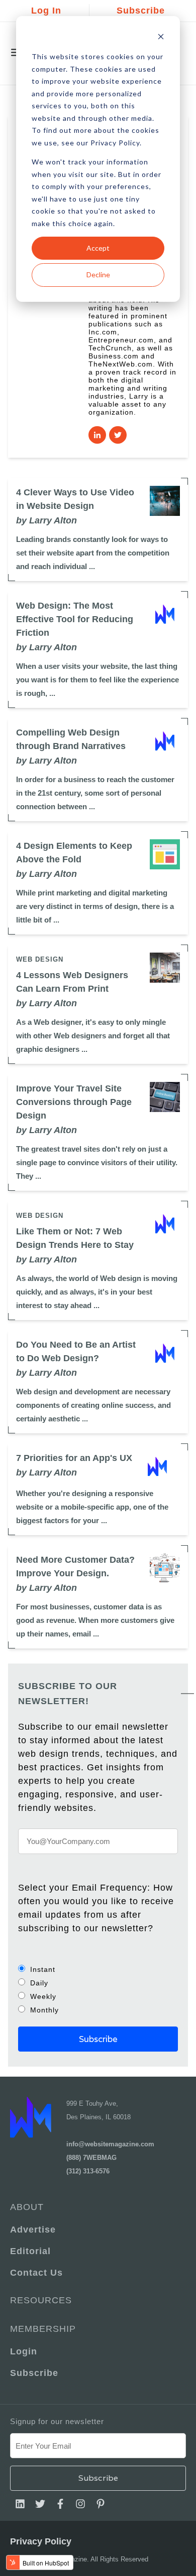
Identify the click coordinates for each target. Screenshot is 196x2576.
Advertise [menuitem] (33, 2230)
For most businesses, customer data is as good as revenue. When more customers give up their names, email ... (95, 1620)
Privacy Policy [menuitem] (41, 2541)
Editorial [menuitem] (30, 2251)
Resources (41, 2300)
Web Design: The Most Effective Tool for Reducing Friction (75, 619)
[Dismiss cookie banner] (161, 38)
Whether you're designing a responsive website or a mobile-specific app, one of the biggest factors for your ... (92, 1507)
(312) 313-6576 (88, 2171)
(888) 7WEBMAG (91, 2158)
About (27, 2207)
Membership (43, 2329)
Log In (46, 11)
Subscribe (141, 11)
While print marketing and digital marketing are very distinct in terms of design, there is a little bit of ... (95, 906)
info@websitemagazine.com (110, 2144)
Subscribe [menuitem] (34, 2373)
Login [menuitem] (24, 2351)
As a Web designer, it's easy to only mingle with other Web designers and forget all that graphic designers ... (93, 1036)
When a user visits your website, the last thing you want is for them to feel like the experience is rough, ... (97, 680)
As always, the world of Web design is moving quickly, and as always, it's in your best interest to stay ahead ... (97, 1292)
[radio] (98, 1969)
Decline (98, 274)
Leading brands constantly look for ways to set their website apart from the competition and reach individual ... (93, 553)
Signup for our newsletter (57, 2421)
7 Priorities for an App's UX (74, 1458)
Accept (98, 248)
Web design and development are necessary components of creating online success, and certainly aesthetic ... (93, 1405)
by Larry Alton (46, 520)
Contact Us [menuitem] (36, 2273)
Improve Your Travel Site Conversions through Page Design (74, 1102)
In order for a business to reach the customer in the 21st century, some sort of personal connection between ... (95, 793)
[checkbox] (98, 1989)
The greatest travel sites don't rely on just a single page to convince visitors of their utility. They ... (97, 1162)
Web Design (40, 959)
